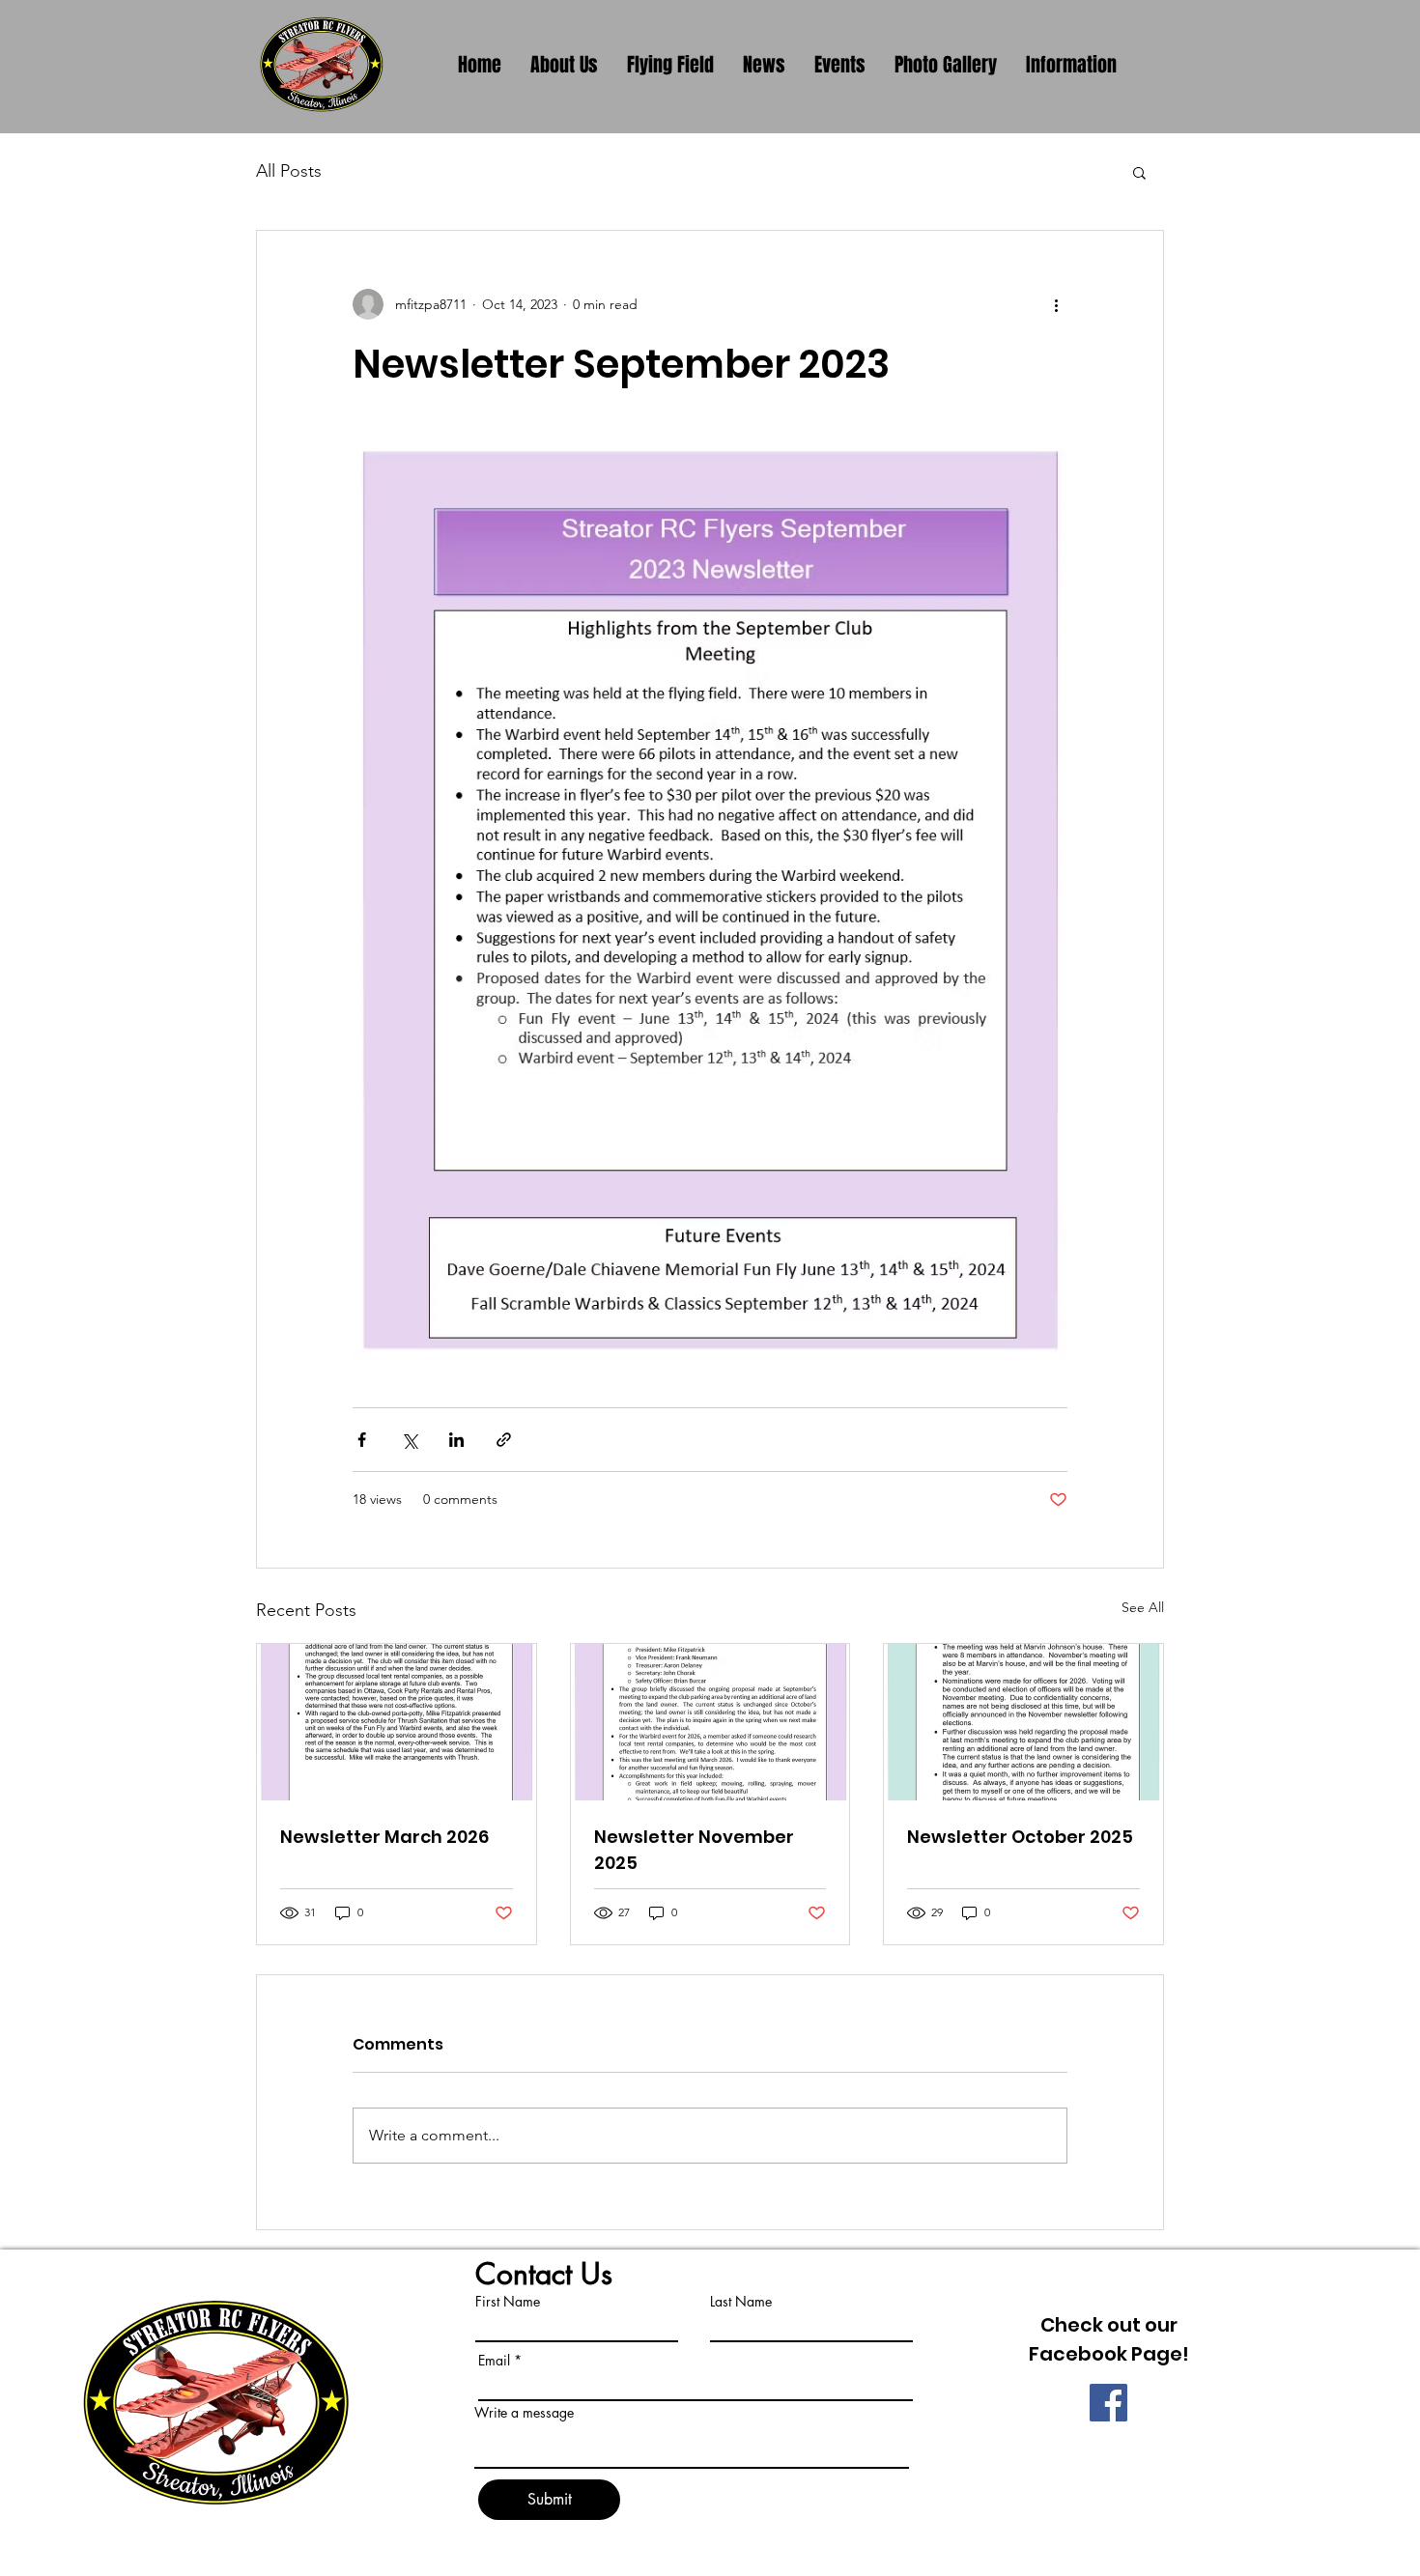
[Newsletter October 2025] (1023, 1722)
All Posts (289, 171)
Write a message (524, 2413)
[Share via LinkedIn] (456, 1440)
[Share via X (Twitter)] (409, 1440)
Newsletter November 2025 (694, 1850)
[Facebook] (1108, 2403)
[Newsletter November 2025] (710, 1722)
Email (494, 2361)
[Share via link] (504, 1440)
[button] (1139, 172)
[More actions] (1056, 304)
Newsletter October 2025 (1020, 1837)
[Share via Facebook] (362, 1440)
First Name (508, 2302)
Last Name (741, 2302)
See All (1143, 1607)
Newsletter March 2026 (384, 1837)
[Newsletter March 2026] (397, 1722)
